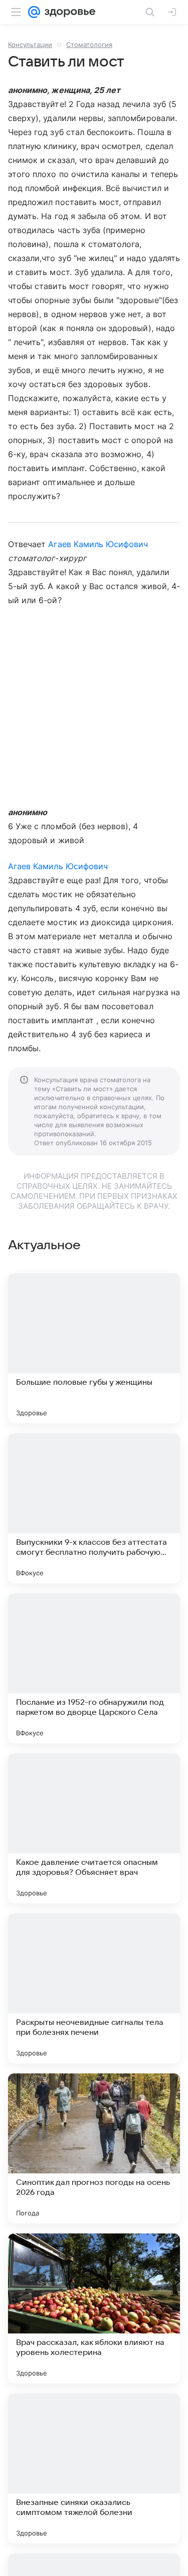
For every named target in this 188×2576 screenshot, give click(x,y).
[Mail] (34, 12)
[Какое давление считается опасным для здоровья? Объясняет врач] (94, 1828)
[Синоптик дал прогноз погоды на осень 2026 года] (94, 2148)
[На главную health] (68, 12)
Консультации (30, 45)
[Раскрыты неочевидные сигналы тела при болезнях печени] (94, 1988)
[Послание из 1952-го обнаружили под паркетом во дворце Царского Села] (94, 1668)
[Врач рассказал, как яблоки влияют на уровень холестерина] (94, 2308)
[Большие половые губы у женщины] (94, 1348)
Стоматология (89, 45)
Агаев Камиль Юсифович (98, 544)
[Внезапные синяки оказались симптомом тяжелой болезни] (94, 2468)
